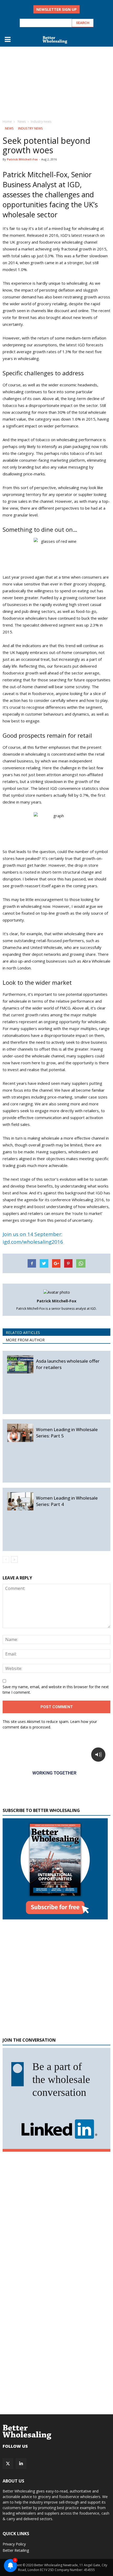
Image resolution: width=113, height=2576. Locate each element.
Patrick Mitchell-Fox (22, 159)
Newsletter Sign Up (56, 9)
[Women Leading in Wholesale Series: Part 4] (20, 1501)
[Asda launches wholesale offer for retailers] (20, 1364)
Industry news (30, 128)
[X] (8, 2464)
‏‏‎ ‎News (9, 128)
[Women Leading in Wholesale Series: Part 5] (20, 1433)
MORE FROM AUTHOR (25, 1340)
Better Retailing (16, 2550)
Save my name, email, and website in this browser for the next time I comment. (56, 1690)
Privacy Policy (14, 2544)
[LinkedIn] (21, 2464)
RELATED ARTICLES (23, 1333)
